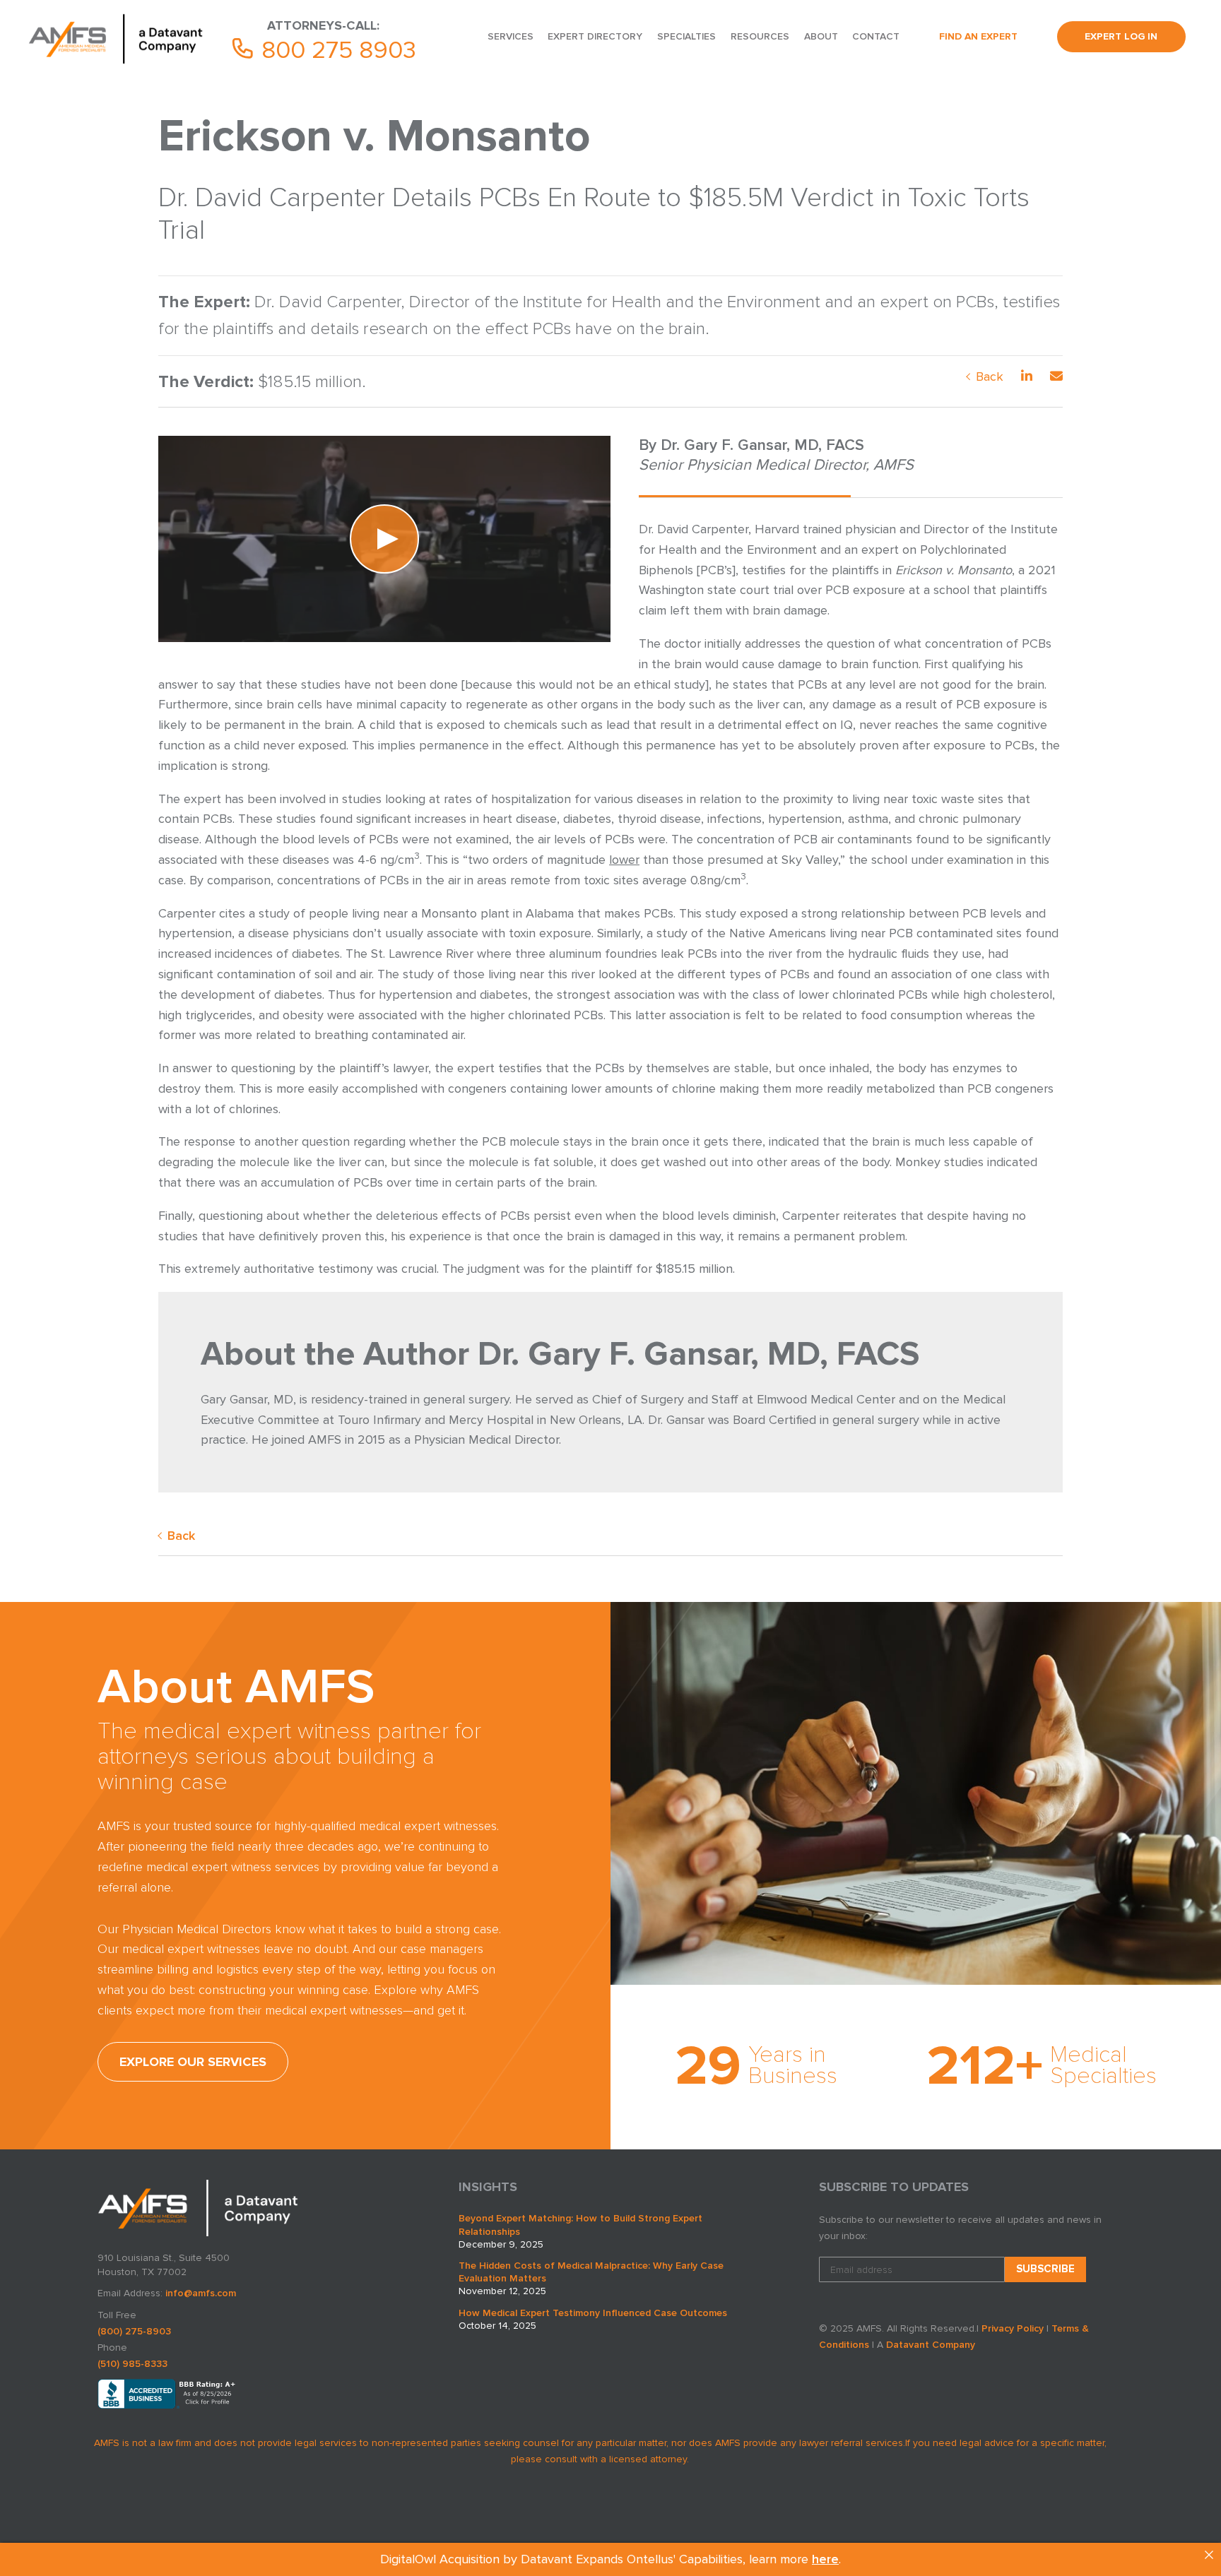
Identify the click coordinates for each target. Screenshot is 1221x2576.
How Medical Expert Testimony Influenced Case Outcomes (593, 2313)
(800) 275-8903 (134, 2331)
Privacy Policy (1013, 2328)
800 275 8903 (336, 50)
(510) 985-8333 (132, 2364)
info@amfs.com (201, 2293)
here (825, 2559)
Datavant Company (931, 2345)
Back (990, 376)
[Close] (1209, 2555)
